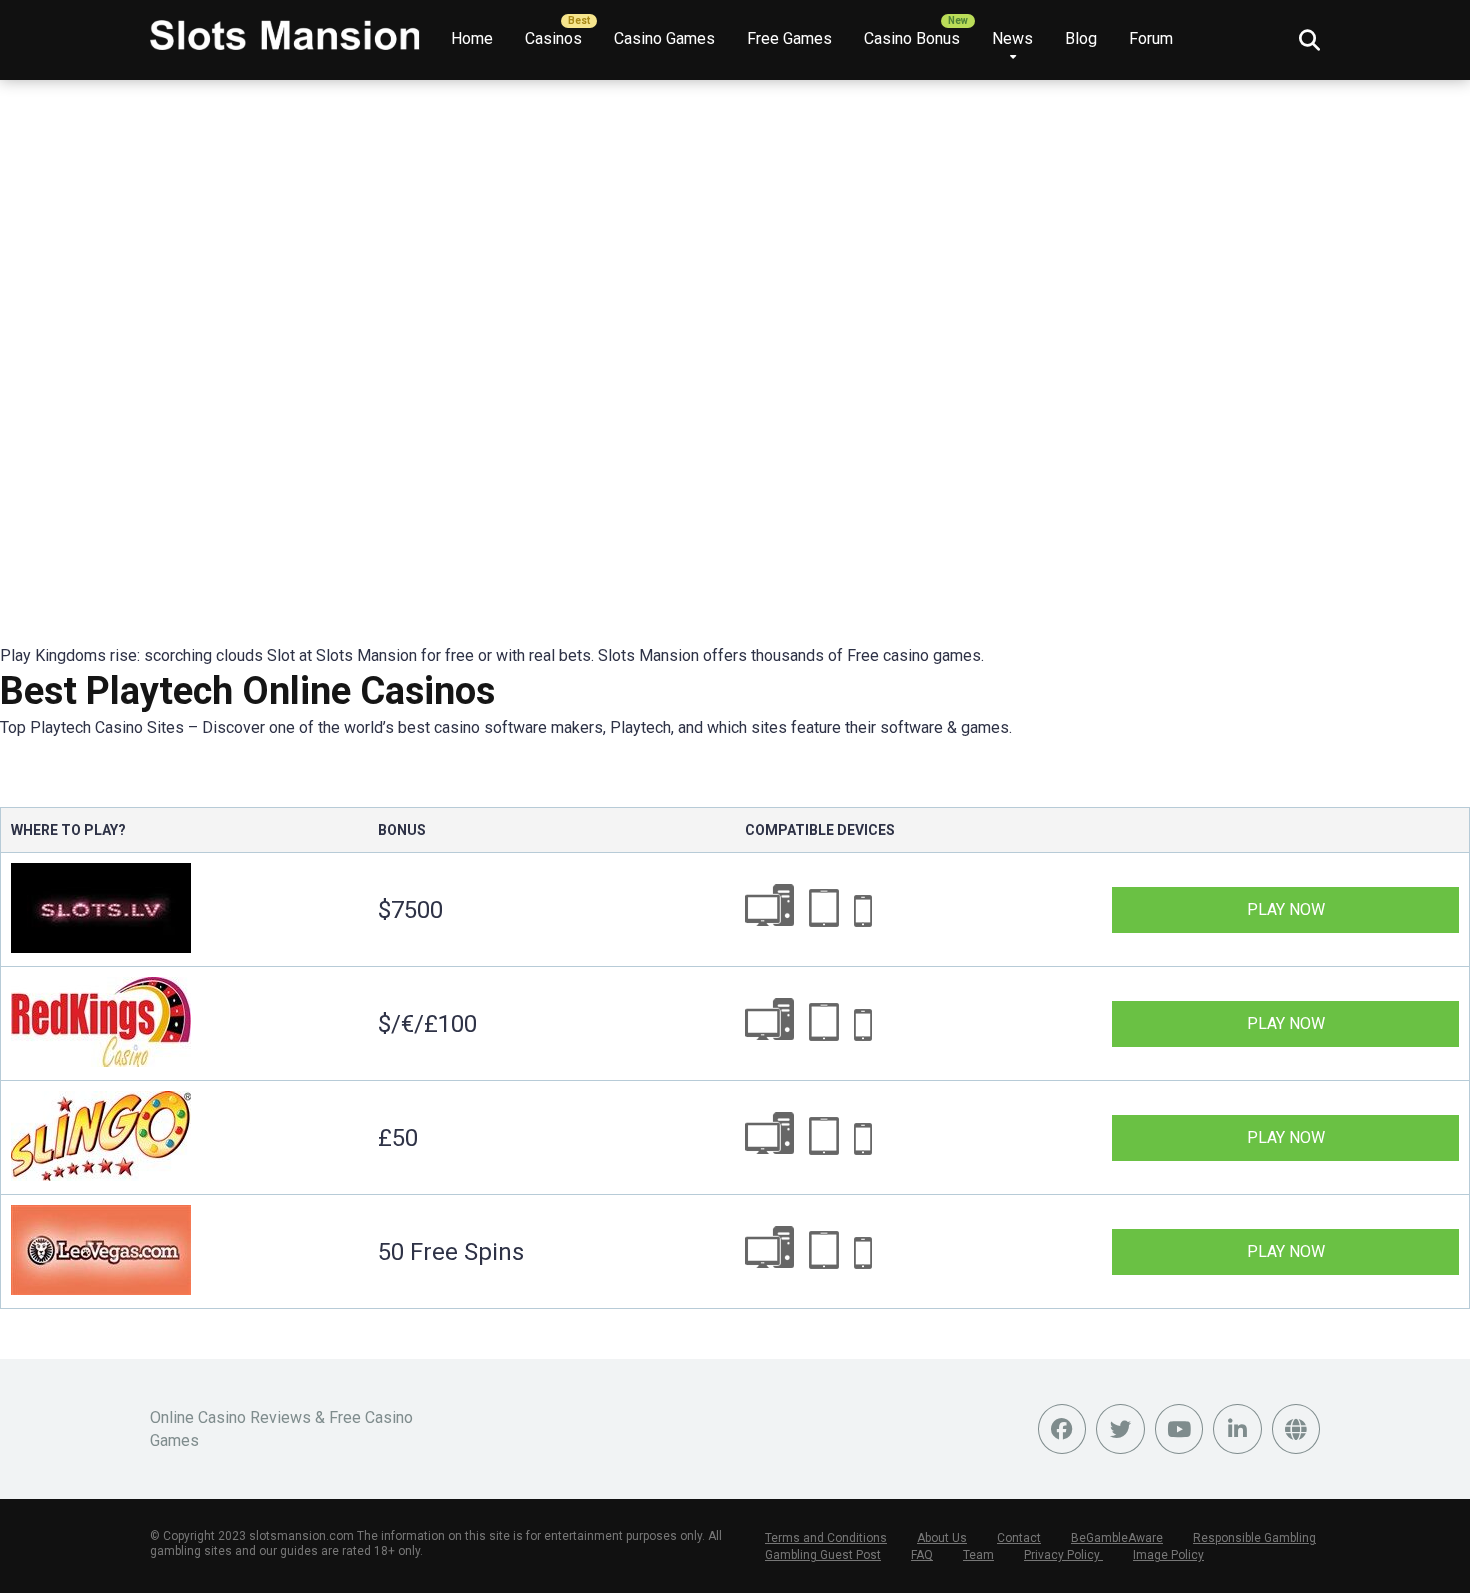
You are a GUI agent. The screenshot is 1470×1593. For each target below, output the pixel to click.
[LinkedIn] (1237, 1429)
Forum (1151, 38)
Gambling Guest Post (823, 1555)
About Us (942, 1538)
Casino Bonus (912, 38)
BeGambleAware (1117, 1538)
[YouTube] (1179, 1429)
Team (978, 1555)
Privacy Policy (1063, 1555)
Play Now (1286, 909)
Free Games (789, 38)
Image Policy (1168, 1555)
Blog (1081, 38)
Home (472, 38)
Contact (1019, 1538)
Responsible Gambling (1254, 1538)
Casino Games (664, 38)
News (1012, 38)
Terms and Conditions (826, 1538)
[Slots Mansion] (285, 27)
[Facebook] (1062, 1429)
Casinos (553, 38)
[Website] (1296, 1429)
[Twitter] (1120, 1429)
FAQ (922, 1555)
